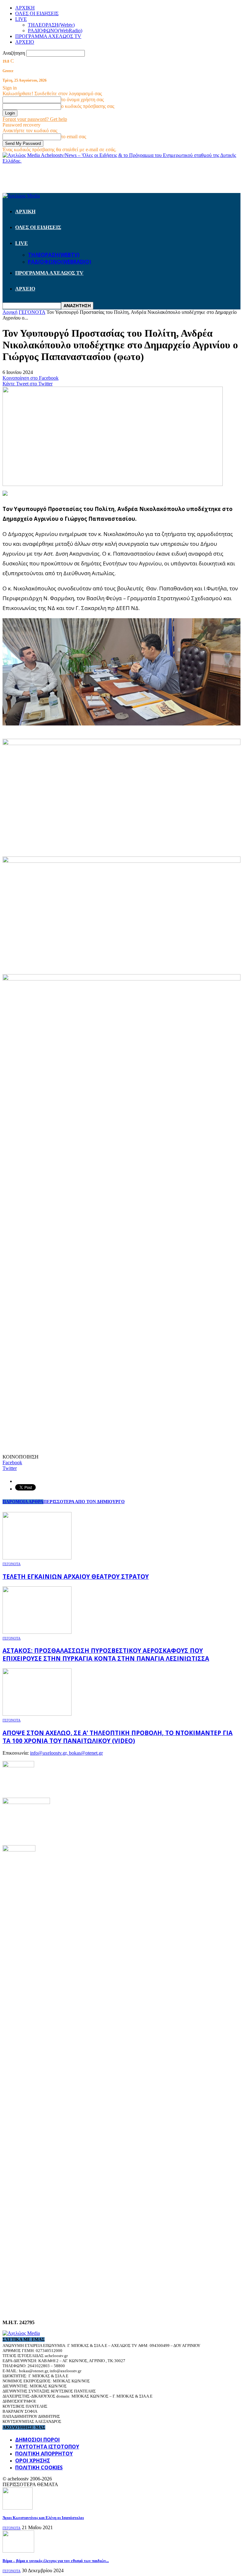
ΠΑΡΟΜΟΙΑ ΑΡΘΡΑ (23, 1502)
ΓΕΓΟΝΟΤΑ (12, 1564)
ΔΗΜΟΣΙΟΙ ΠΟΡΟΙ (37, 2440)
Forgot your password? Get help (35, 119)
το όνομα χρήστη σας (82, 100)
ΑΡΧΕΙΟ (25, 42)
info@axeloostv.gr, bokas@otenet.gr (66, 1753)
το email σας (74, 137)
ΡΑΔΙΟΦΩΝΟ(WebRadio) (55, 31)
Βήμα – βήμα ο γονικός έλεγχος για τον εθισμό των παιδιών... (56, 2561)
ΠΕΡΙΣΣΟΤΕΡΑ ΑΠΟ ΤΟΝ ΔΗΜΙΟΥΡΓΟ (84, 1502)
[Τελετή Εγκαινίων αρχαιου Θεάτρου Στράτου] (37, 1558)
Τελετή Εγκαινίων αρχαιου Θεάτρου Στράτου (76, 1576)
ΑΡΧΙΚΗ (25, 8)
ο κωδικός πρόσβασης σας (88, 106)
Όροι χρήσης (33, 2461)
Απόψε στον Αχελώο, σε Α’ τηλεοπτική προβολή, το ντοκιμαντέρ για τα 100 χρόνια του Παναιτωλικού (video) (118, 1737)
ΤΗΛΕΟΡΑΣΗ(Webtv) (51, 25)
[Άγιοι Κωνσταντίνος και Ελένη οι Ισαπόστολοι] (18, 2508)
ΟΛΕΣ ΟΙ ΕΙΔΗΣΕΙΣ (37, 13)
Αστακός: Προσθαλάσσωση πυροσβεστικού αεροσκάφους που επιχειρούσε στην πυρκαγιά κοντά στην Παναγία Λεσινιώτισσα (106, 1654)
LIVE (21, 19)
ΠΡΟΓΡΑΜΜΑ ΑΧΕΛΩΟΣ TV (48, 36)
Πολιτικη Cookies (39, 2467)
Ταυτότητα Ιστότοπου (47, 2447)
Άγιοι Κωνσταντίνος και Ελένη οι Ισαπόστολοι (43, 2518)
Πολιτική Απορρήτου (44, 2454)
